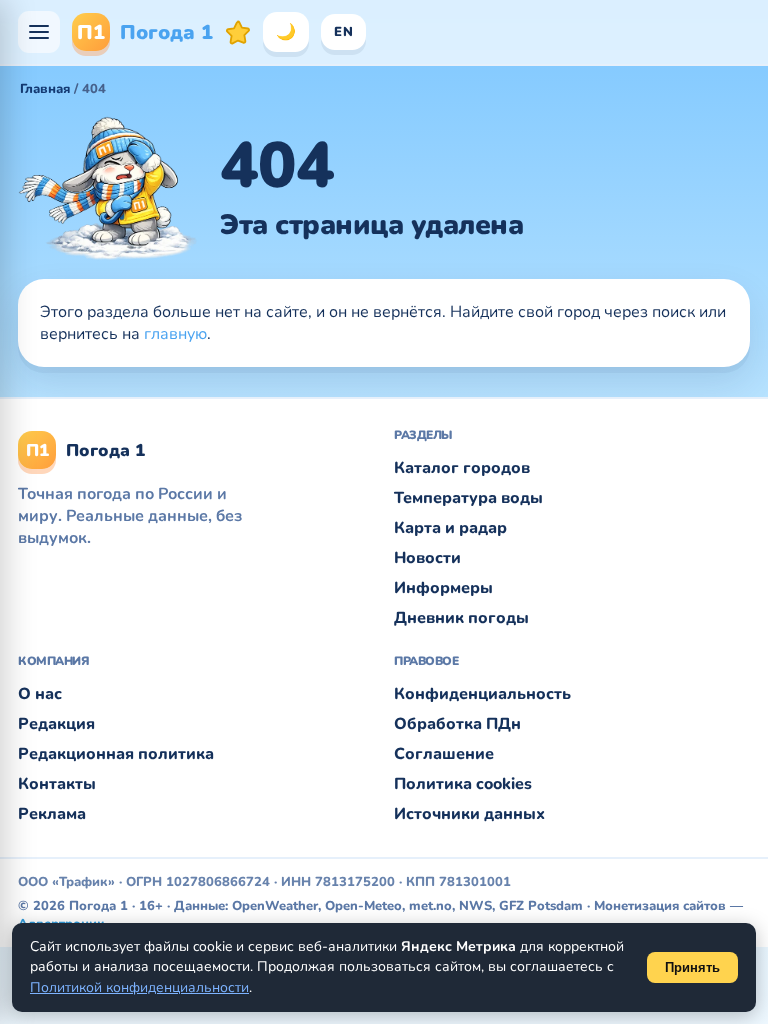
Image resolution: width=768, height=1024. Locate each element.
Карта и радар (450, 528)
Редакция (56, 724)
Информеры (443, 588)
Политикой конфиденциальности (139, 987)
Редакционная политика (116, 754)
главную (175, 334)
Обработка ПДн (457, 724)
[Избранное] (238, 32)
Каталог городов (462, 468)
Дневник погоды (461, 618)
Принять (692, 967)
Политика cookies (463, 784)
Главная (45, 89)
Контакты (57, 784)
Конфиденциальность (482, 694)
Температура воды (468, 498)
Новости (427, 558)
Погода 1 (145, 32)
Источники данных (469, 814)
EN (343, 32)
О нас (40, 694)
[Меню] (39, 32)
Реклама (52, 814)
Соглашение (444, 754)
